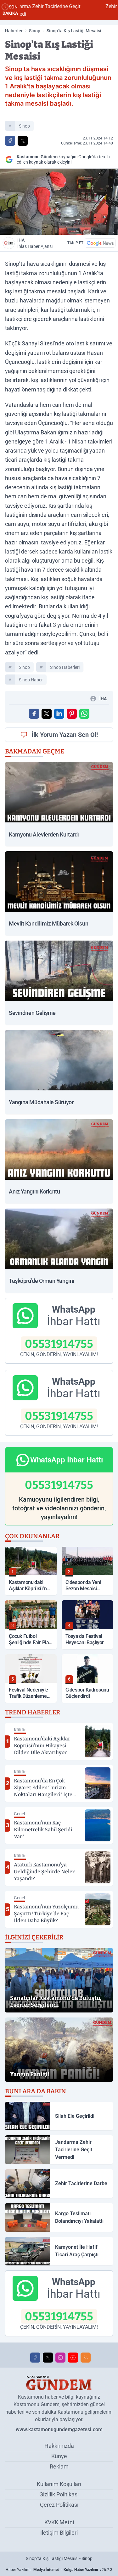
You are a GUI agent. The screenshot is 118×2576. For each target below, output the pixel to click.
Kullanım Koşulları (59, 2484)
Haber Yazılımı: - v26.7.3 (59, 2570)
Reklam (59, 2466)
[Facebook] (35, 2358)
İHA (35, 243)
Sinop (35, 31)
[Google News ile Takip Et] (100, 243)
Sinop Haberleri (65, 667)
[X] (48, 2358)
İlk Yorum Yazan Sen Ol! (65, 735)
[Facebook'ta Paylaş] (10, 141)
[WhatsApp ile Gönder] (84, 714)
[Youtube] (73, 2358)
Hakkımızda (59, 2446)
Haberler (14, 31)
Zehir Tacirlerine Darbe (91, 6)
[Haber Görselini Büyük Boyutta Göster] (59, 202)
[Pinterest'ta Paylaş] (72, 714)
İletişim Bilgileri (59, 2533)
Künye (59, 2456)
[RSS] (86, 2358)
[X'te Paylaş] (23, 141)
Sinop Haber (31, 680)
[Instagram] (60, 2358)
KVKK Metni (59, 2522)
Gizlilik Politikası (59, 2494)
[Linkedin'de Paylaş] (59, 714)
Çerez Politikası (59, 2505)
